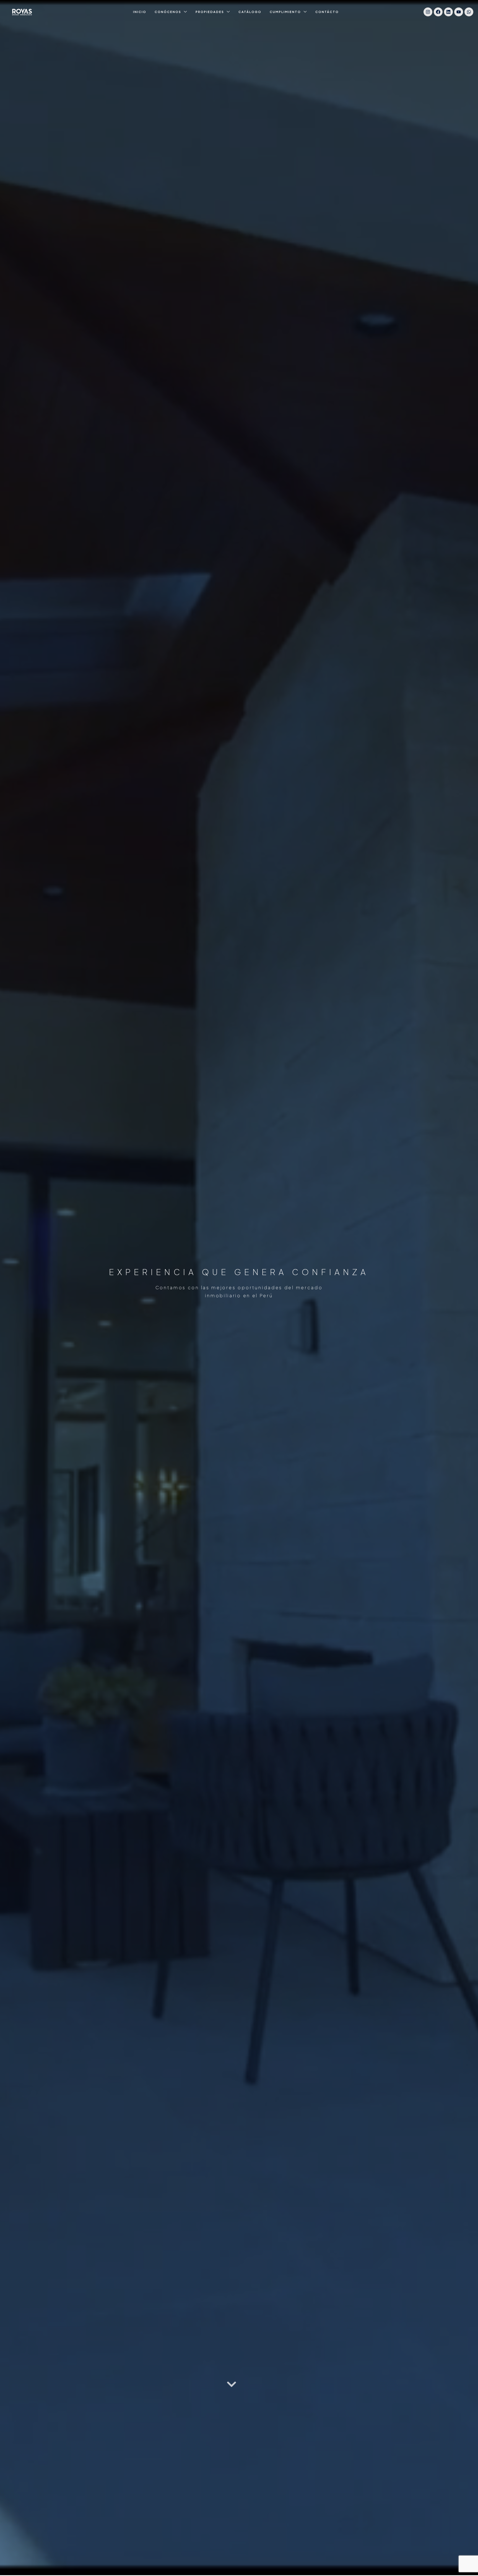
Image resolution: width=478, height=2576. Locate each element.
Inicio (140, 12)
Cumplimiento (285, 12)
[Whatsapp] (469, 12)
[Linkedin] (448, 12)
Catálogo (250, 12)
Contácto (327, 12)
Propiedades (210, 12)
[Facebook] (438, 12)
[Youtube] (459, 12)
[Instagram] (428, 12)
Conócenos (168, 12)
